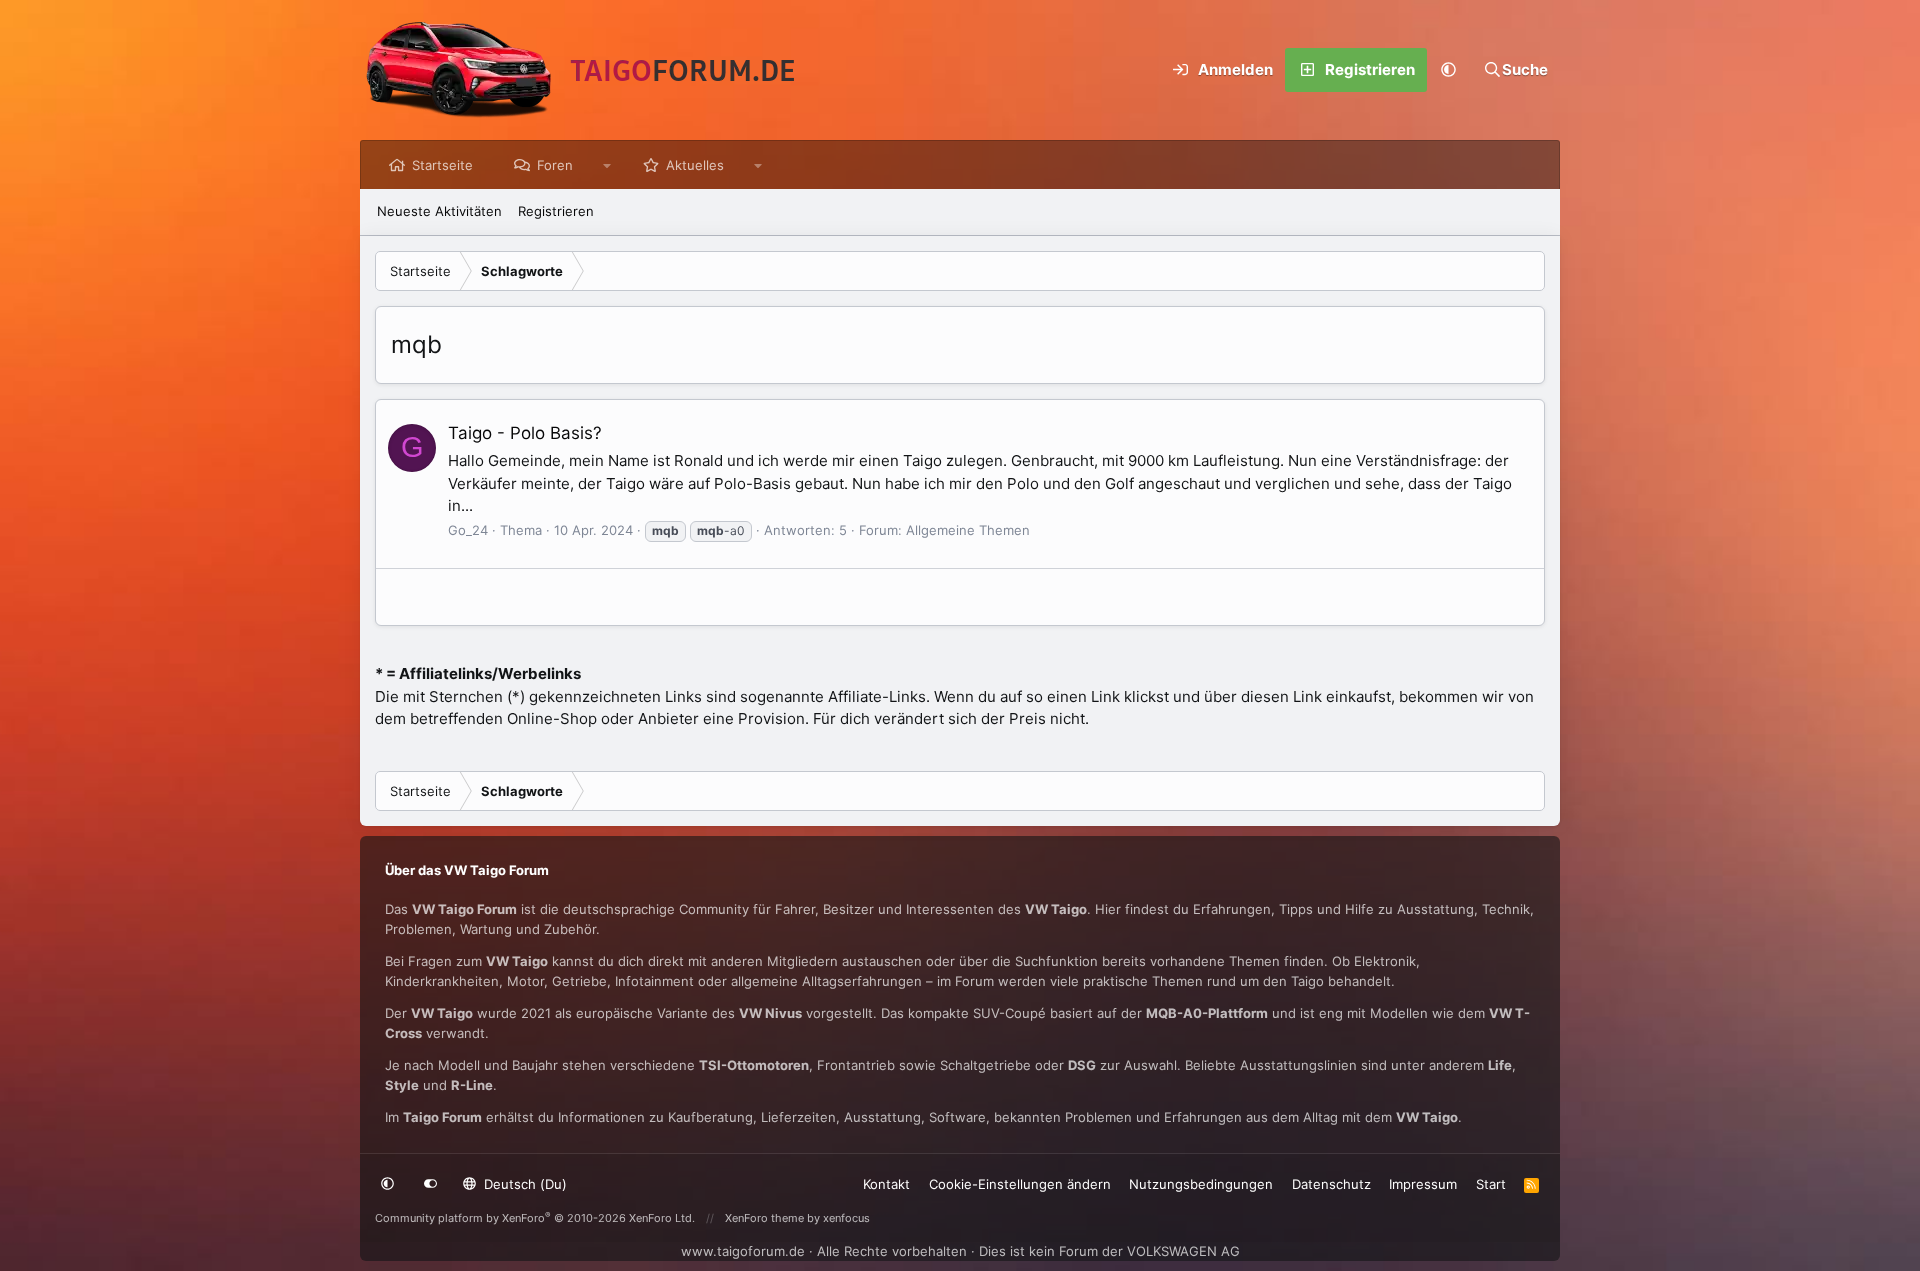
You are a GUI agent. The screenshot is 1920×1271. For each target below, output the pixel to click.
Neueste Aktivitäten (439, 211)
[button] (1449, 70)
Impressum (1423, 1184)
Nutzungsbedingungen (1201, 1184)
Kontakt (886, 1184)
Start (1491, 1184)
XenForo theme (764, 1218)
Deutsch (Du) (523, 1184)
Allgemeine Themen (968, 530)
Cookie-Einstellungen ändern (1020, 1184)
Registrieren (556, 211)
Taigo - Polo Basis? (525, 433)
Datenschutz (1331, 1184)
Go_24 (468, 530)
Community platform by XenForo (535, 1218)
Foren (555, 165)
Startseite (442, 165)
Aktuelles (695, 165)
